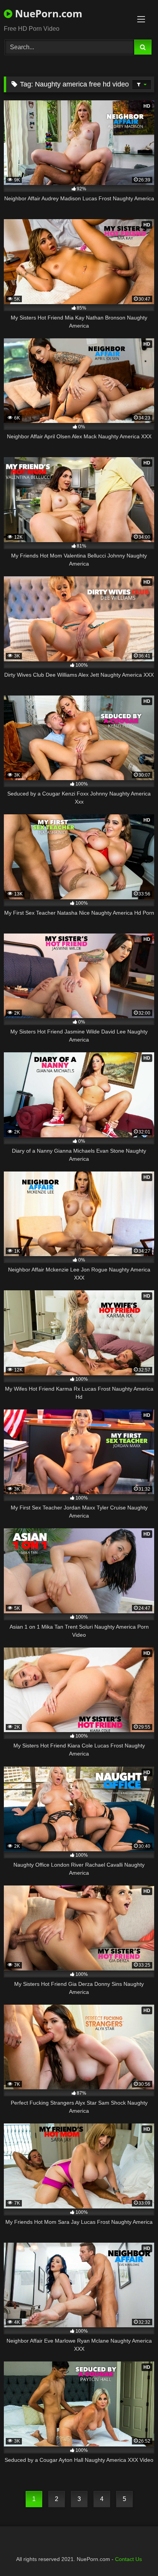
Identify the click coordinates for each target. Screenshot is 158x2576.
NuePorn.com (47, 13)
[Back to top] (134, 2553)
